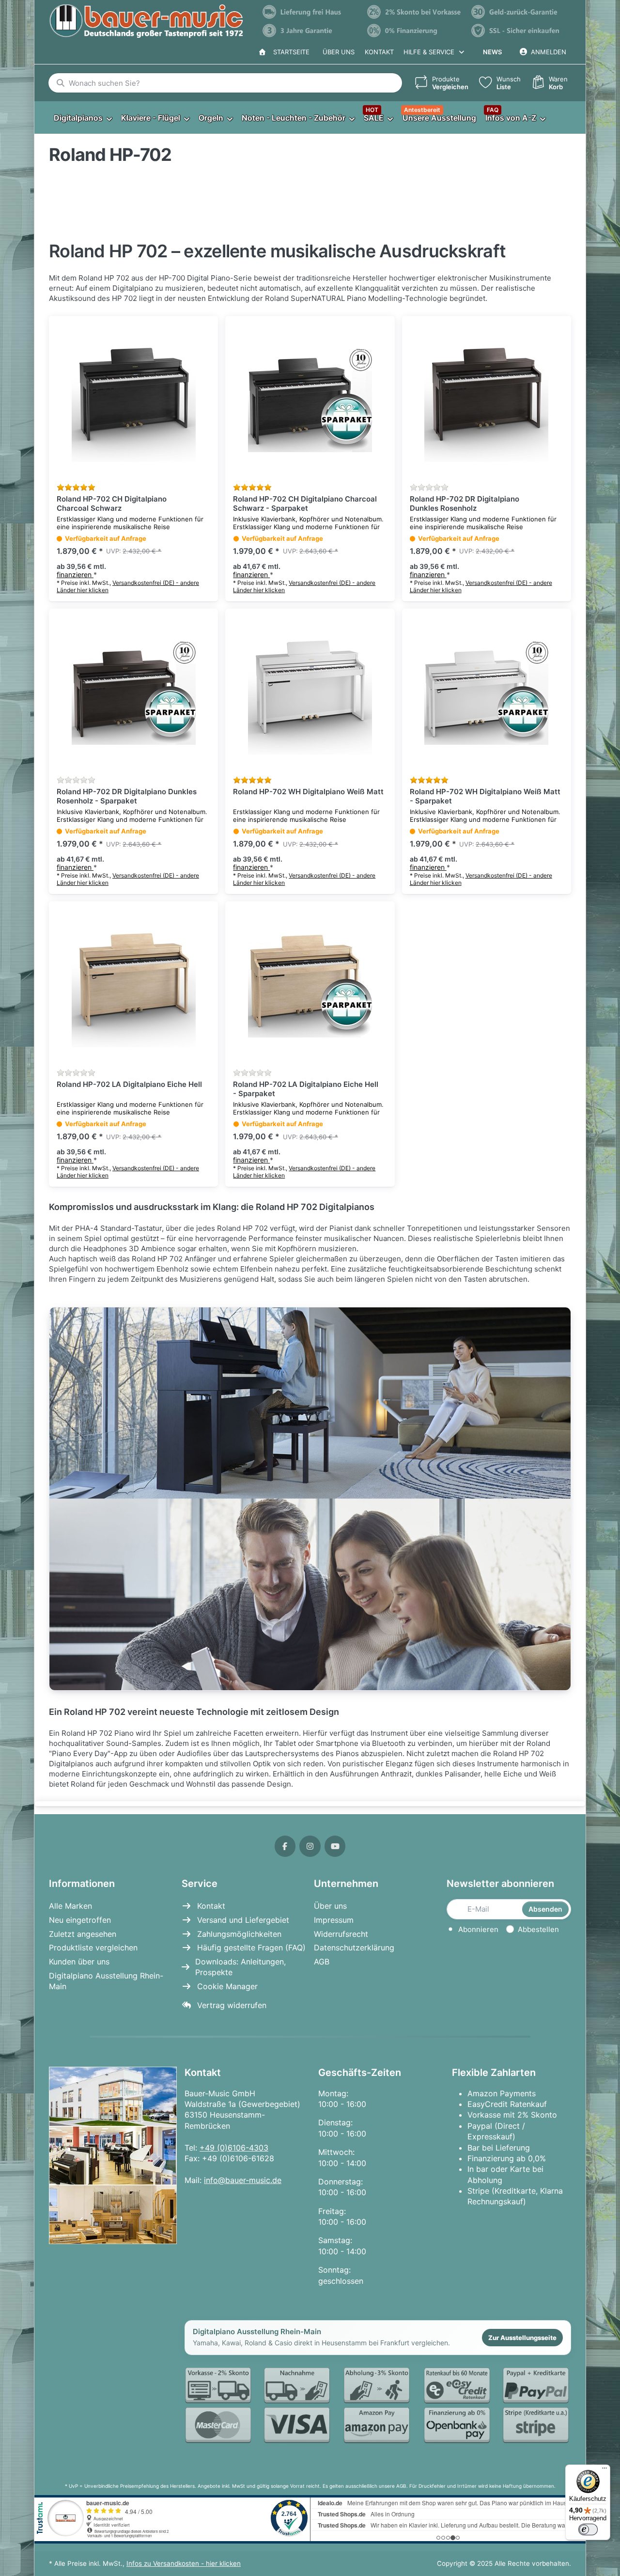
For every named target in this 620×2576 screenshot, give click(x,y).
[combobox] (225, 83)
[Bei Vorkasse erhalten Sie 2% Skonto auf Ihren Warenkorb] (415, 12)
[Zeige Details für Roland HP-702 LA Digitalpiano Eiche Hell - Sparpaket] (310, 986)
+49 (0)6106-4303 (234, 2148)
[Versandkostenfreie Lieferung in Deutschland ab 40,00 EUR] (310, 12)
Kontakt (379, 52)
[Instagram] (310, 1846)
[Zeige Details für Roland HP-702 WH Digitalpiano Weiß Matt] (310, 693)
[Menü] (604, 2470)
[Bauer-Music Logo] (146, 21)
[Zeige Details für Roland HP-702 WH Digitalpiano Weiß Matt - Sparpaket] (487, 693)
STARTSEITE (289, 52)
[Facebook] (285, 1846)
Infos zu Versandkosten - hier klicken (184, 2563)
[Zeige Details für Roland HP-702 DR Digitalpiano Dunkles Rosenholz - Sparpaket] (133, 693)
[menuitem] (83, 118)
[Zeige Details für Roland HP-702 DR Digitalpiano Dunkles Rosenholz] (487, 401)
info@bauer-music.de (243, 2180)
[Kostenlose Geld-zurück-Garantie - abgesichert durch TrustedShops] (519, 12)
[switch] (588, 2529)
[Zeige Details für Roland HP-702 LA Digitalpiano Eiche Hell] (133, 986)
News (492, 52)
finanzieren (75, 574)
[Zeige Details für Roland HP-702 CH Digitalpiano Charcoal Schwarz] (133, 401)
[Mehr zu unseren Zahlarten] (378, 2406)
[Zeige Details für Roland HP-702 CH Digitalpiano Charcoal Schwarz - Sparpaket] (310, 401)
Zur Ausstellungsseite (522, 2338)
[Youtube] (335, 1846)
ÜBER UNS (339, 52)
